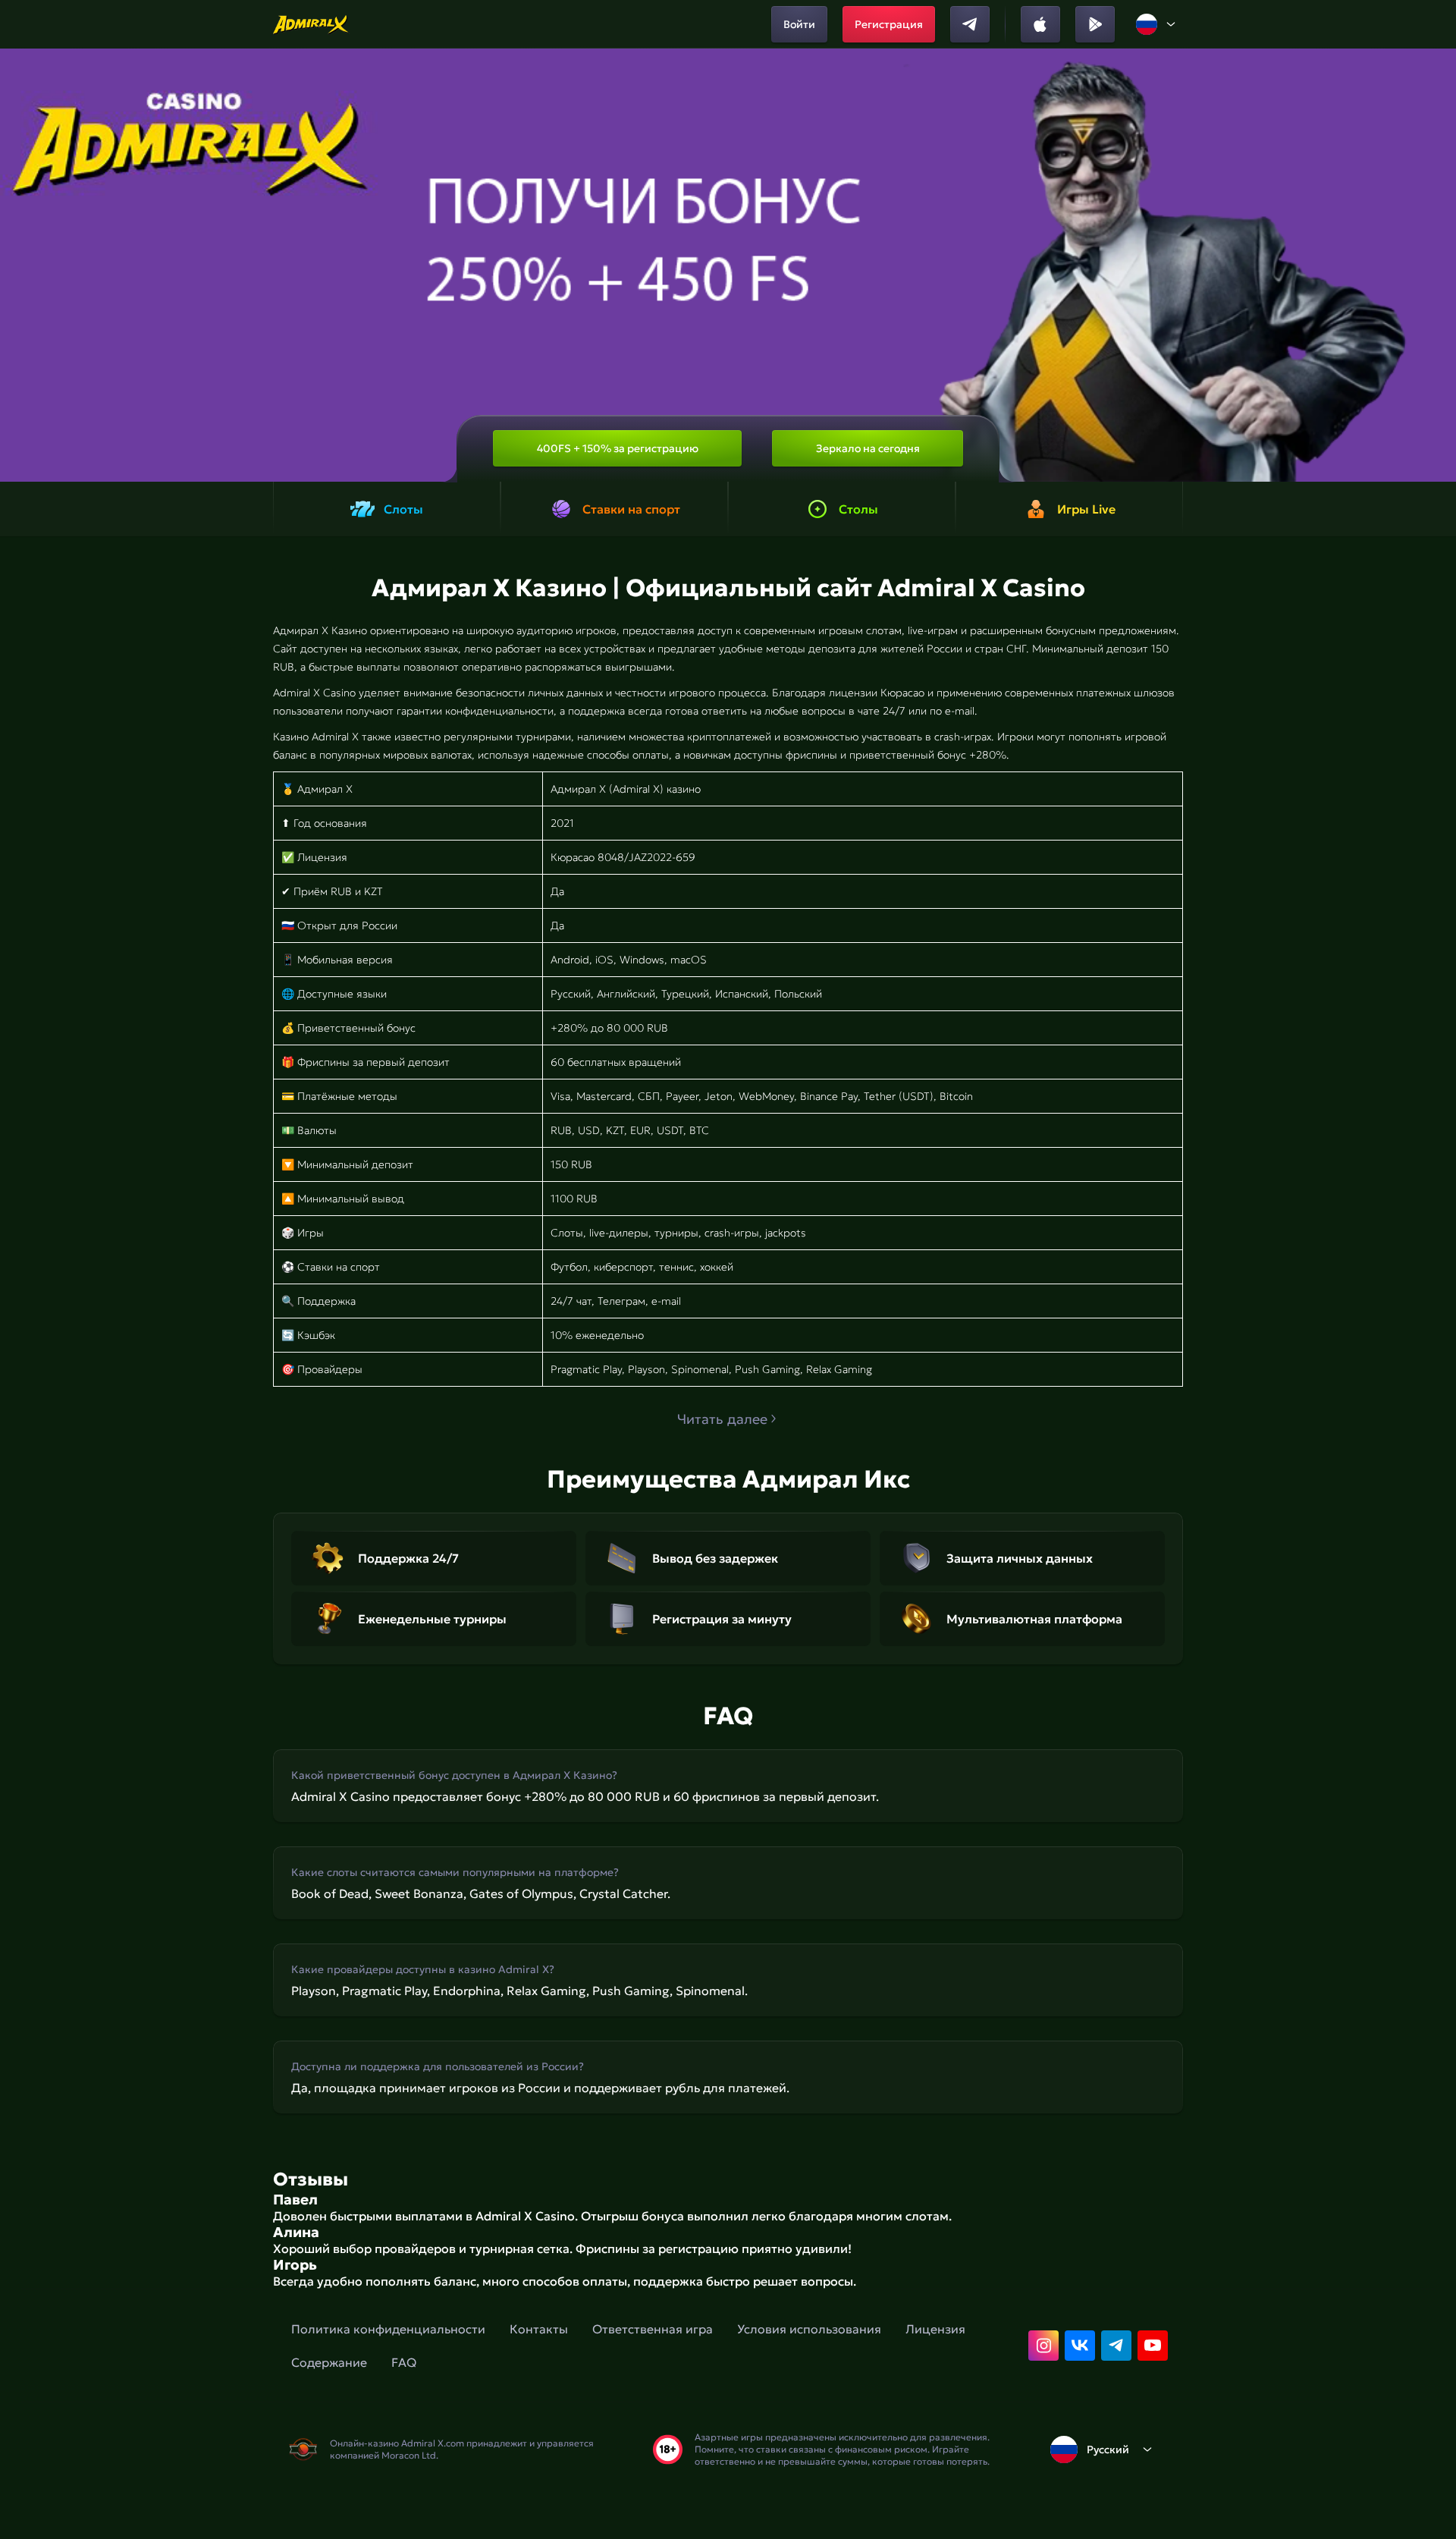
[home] (311, 24)
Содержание (329, 2362)
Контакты (539, 2329)
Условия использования (809, 2329)
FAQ (404, 2362)
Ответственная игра (653, 2329)
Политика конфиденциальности (388, 2329)
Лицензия (935, 2329)
